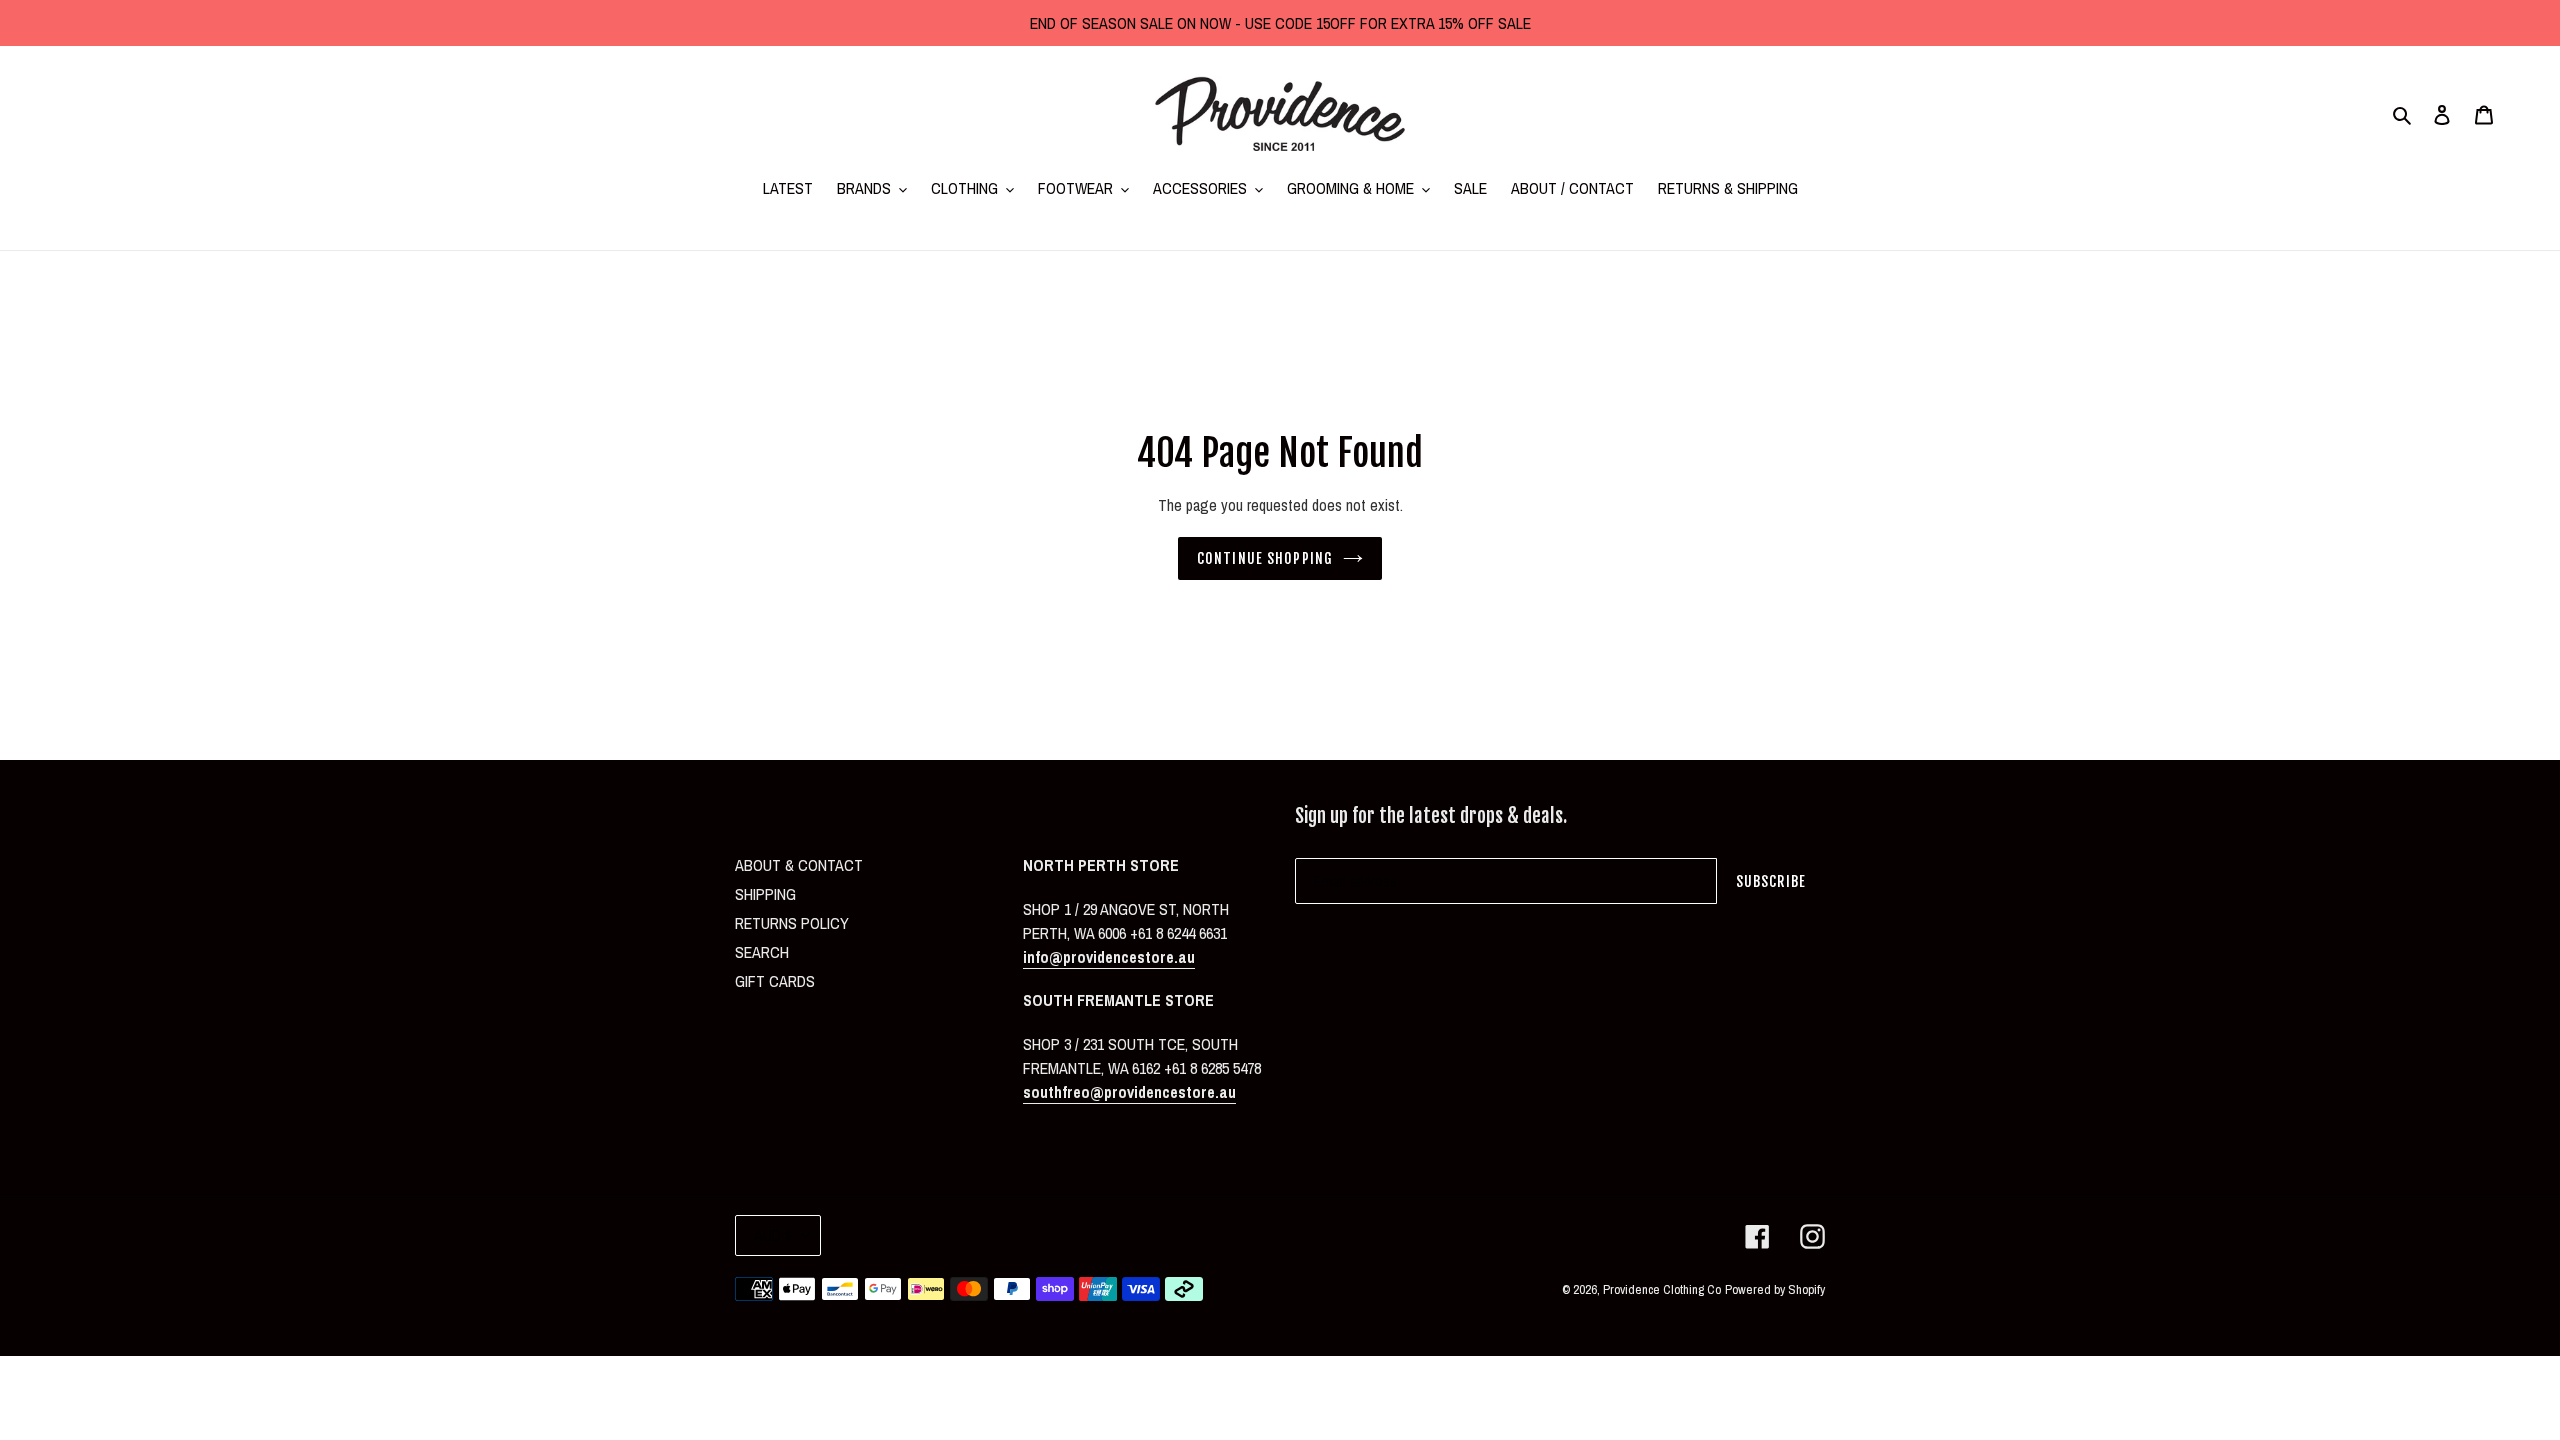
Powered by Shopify (1775, 1289)
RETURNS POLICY (792, 923)
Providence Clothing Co (1662, 1289)
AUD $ (773, 1235)
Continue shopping (1265, 558)
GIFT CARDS (775, 981)
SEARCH (762, 952)
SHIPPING (765, 894)
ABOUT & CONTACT (799, 865)
